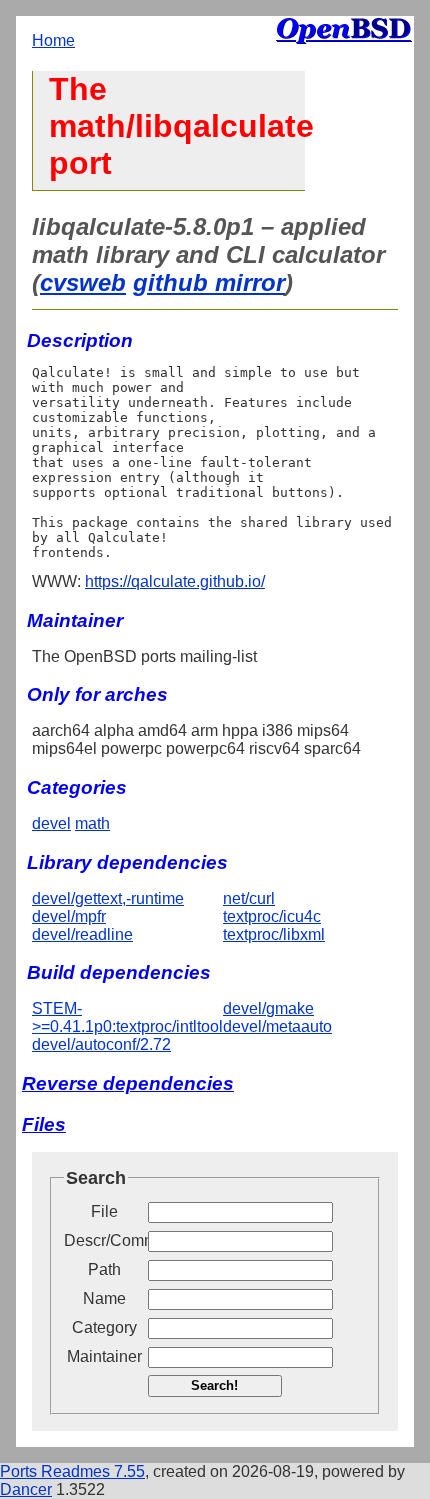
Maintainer (104, 1356)
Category (104, 1327)
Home (53, 40)
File (104, 1211)
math (92, 823)
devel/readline (82, 934)
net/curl (249, 898)
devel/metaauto (277, 1026)
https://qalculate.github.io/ (175, 581)
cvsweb (83, 282)
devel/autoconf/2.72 (101, 1044)
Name (104, 1298)
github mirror (209, 282)
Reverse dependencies (128, 1083)
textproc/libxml (274, 934)
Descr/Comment (104, 1240)
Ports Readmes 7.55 (72, 1471)
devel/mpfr (69, 916)
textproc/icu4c (272, 916)
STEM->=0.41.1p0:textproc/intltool (127, 1017)
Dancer (26, 1489)
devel (51, 823)
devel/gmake (268, 1008)
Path (104, 1269)
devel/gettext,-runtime (108, 898)
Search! (214, 1385)
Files (44, 1124)
